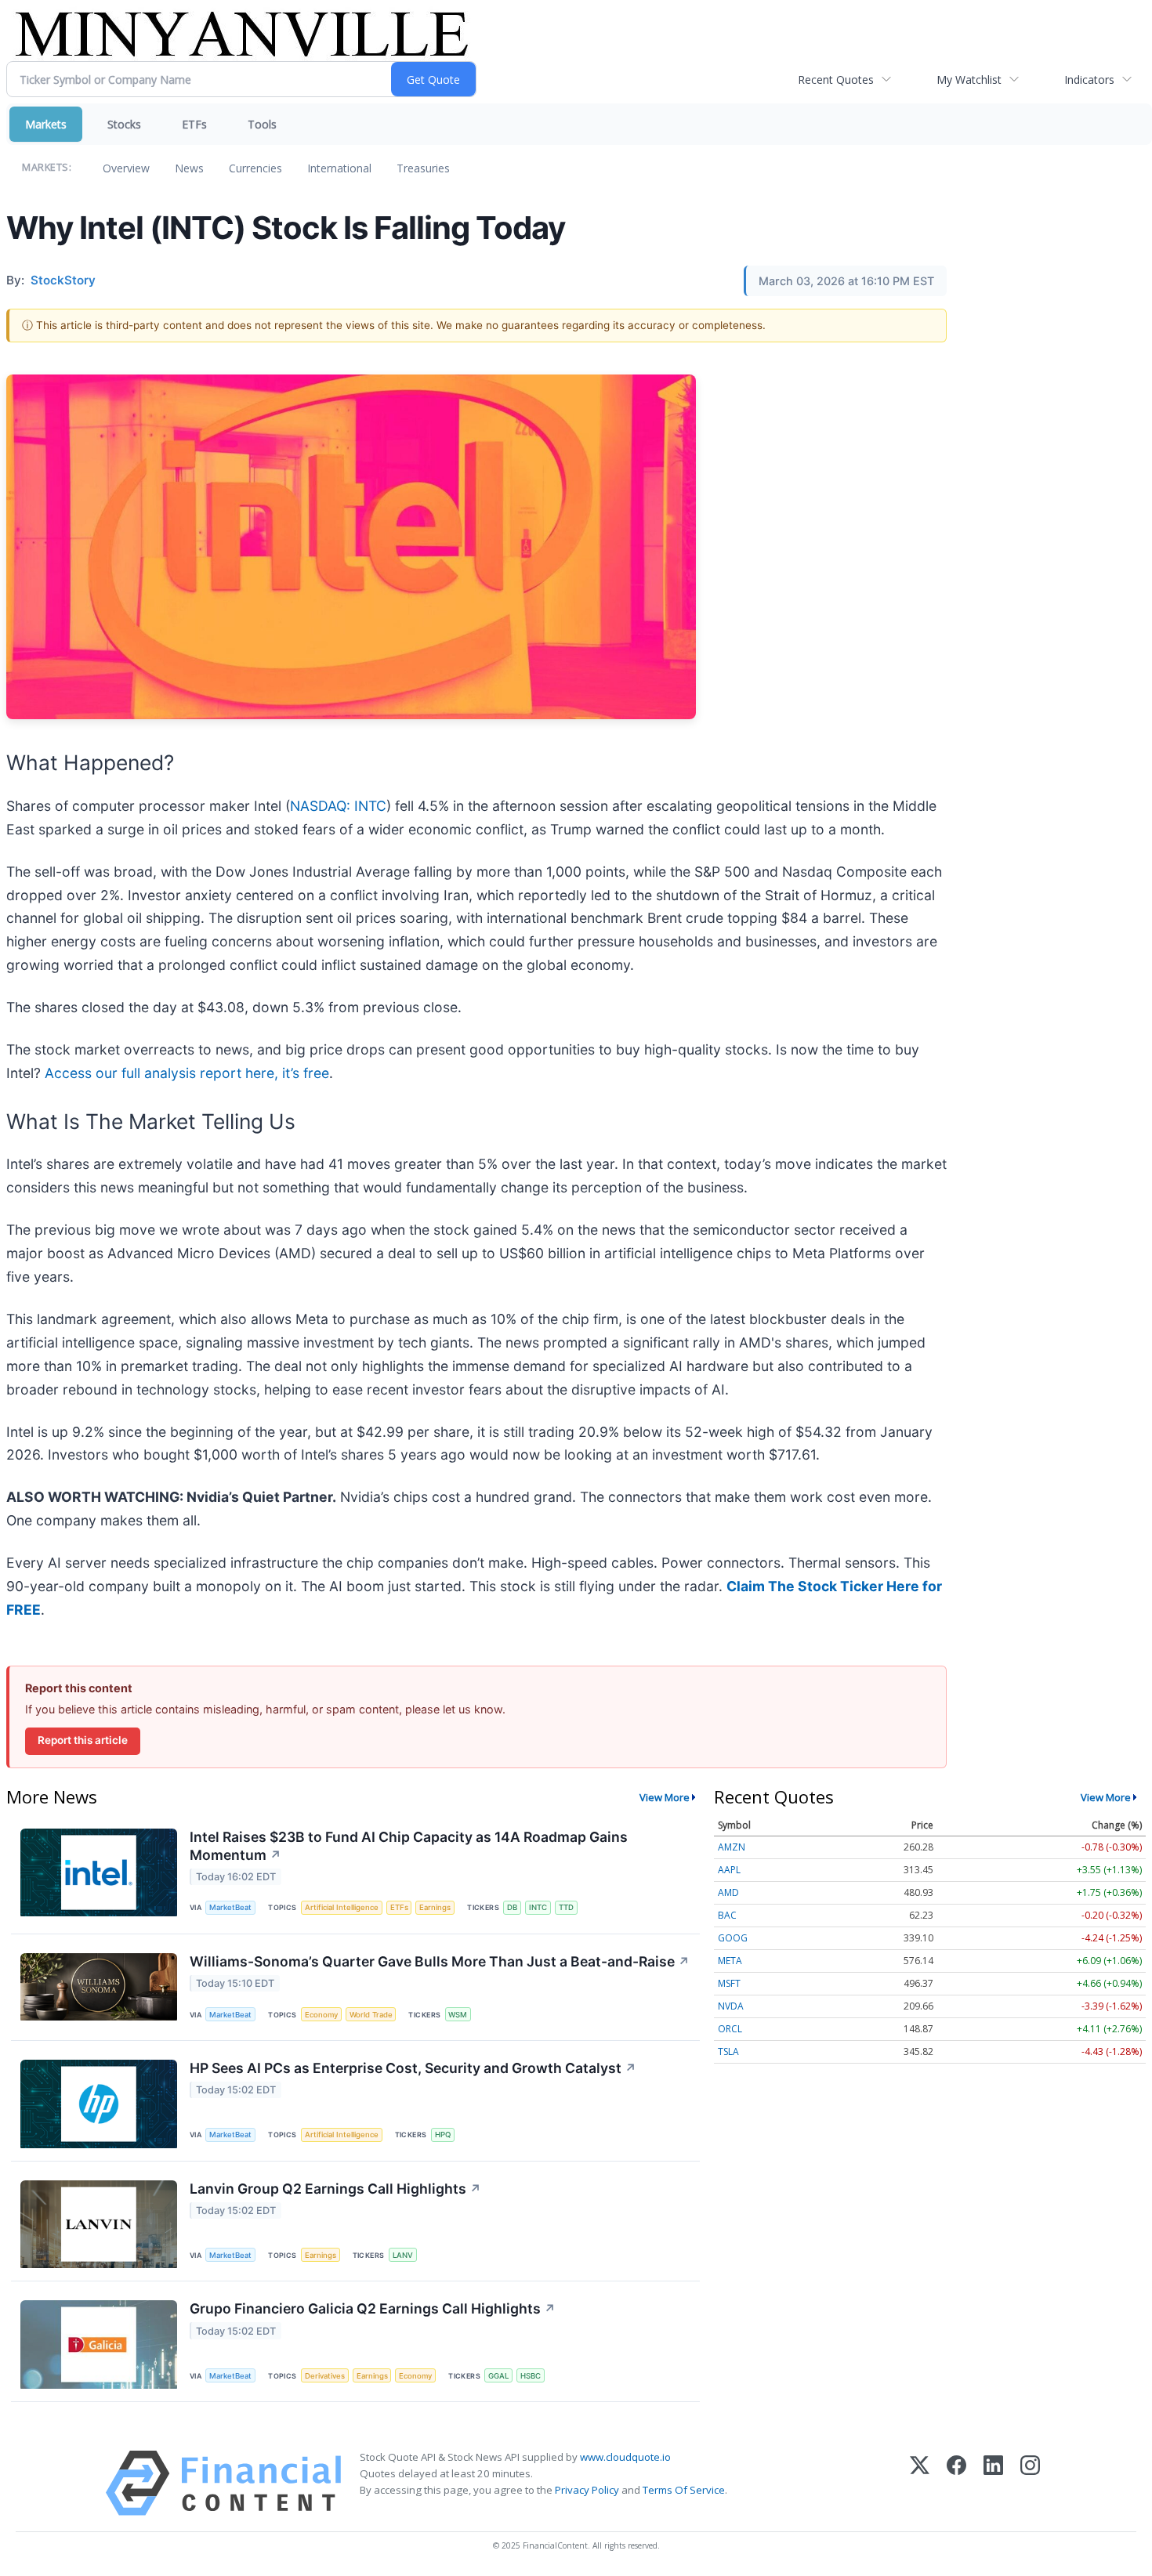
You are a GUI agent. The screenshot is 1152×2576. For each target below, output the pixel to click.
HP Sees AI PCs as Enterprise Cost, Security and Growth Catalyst (413, 2068)
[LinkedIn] (993, 2483)
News (189, 168)
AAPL (729, 1870)
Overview (126, 168)
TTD (566, 1907)
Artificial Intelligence (342, 1907)
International (339, 168)
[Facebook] (956, 2483)
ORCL (730, 2029)
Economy (321, 2015)
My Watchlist (969, 80)
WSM (458, 2015)
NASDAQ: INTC (338, 806)
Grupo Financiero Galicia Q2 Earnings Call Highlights (373, 2308)
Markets (46, 124)
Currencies (255, 168)
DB (512, 1907)
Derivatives (325, 2376)
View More (665, 1797)
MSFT (729, 1983)
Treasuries (423, 168)
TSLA (728, 2051)
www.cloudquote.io (625, 2457)
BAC (727, 1915)
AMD (728, 1892)
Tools (262, 124)
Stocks (124, 124)
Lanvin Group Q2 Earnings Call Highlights (335, 2189)
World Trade (371, 2015)
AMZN (732, 1847)
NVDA (731, 2006)
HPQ (443, 2135)
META (730, 1961)
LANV (403, 2255)
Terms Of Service (684, 2490)
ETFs (194, 124)
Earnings (435, 1907)
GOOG (733, 1938)
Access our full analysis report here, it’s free (187, 1073)
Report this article (83, 1740)
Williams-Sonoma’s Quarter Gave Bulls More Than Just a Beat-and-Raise (440, 1961)
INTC (538, 1907)
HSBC (531, 2376)
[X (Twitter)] (920, 2483)
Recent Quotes (836, 80)
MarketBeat (230, 1907)
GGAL (498, 2376)
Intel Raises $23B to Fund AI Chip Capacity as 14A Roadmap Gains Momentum (409, 1846)
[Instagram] (1030, 2483)
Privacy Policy (587, 2490)
